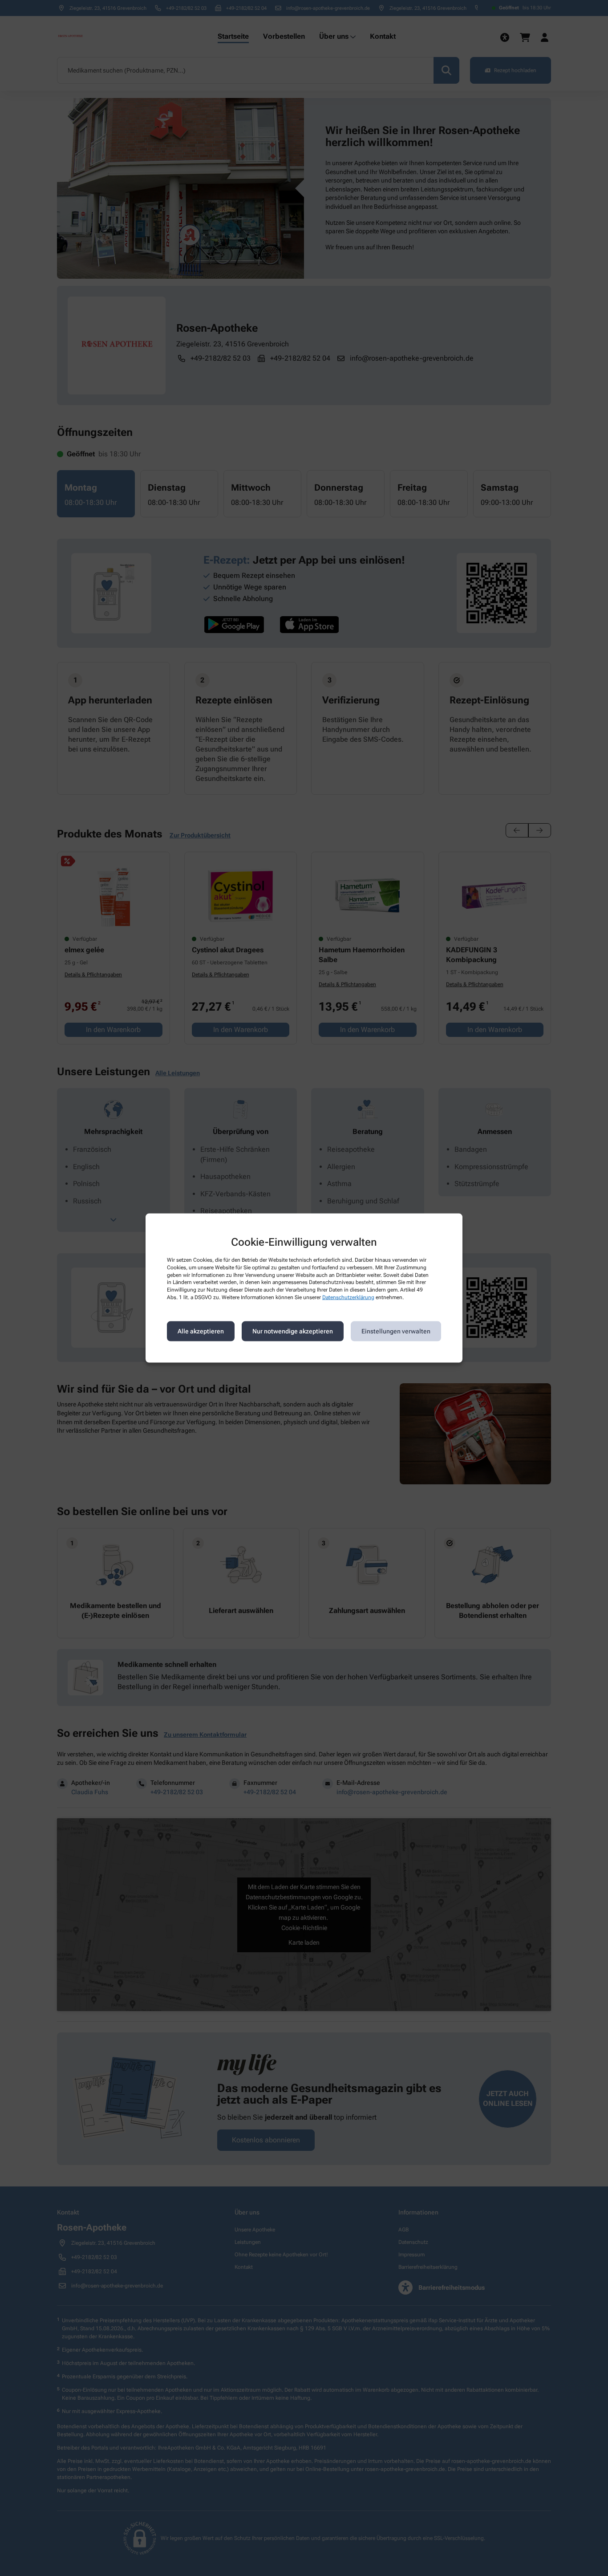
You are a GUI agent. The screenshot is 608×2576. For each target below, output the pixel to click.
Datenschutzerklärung (348, 1297)
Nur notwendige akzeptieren (293, 1331)
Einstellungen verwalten (396, 1331)
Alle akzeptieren (201, 1331)
